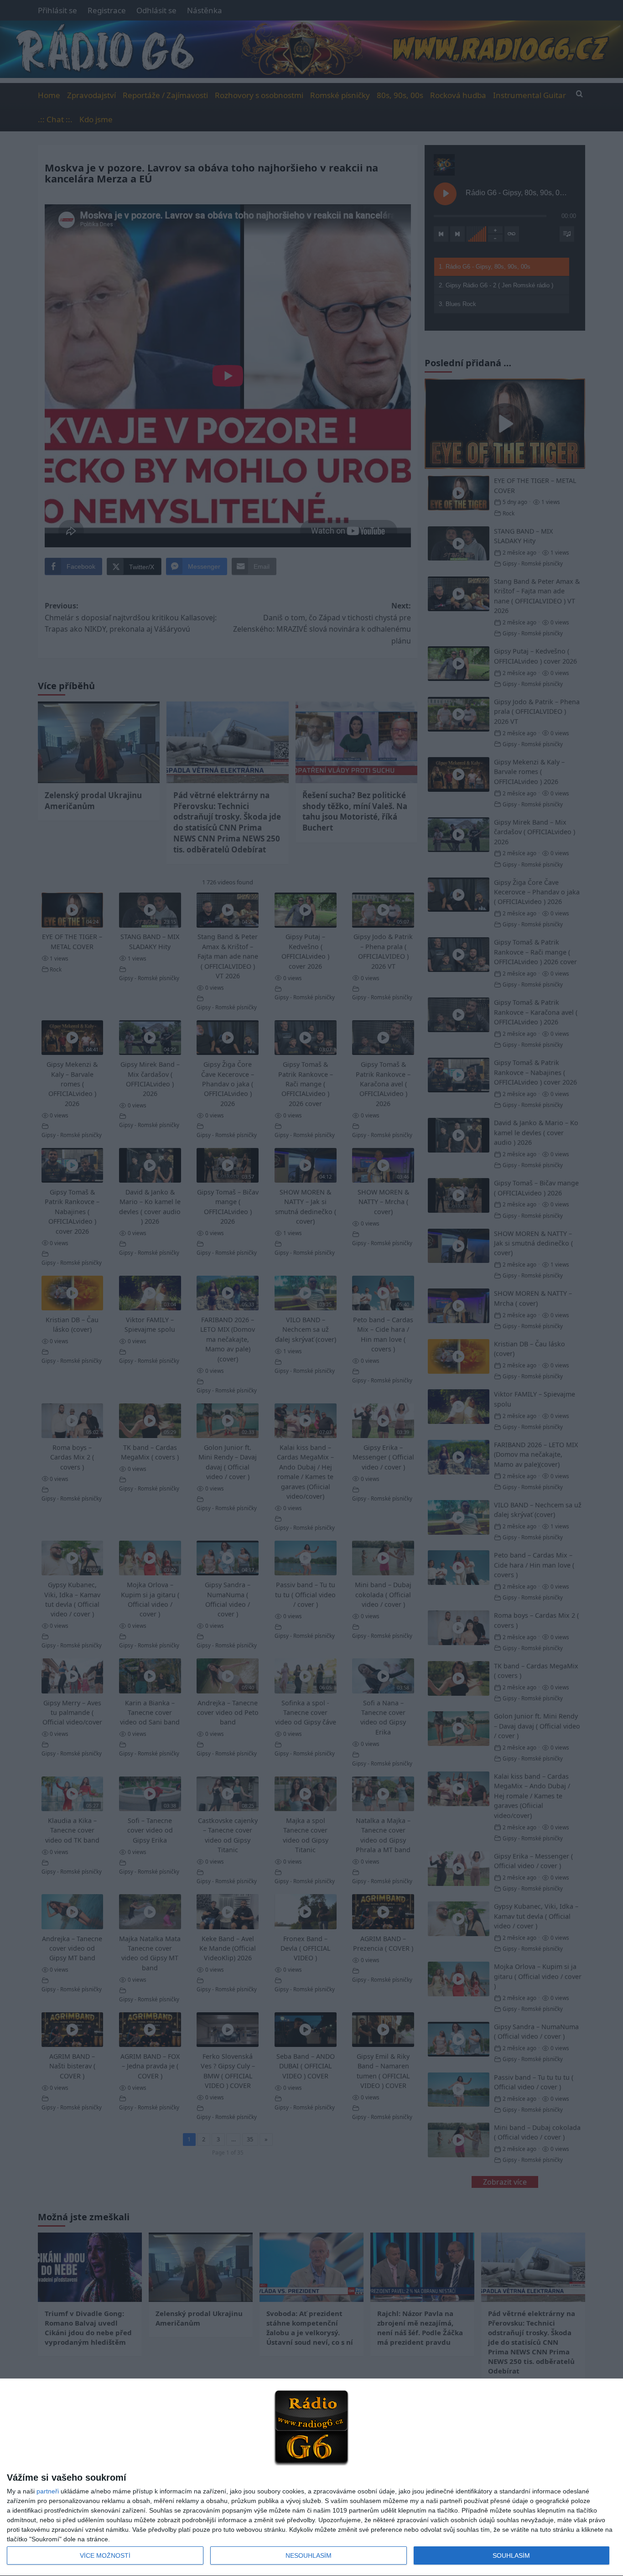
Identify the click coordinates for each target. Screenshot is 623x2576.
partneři (48, 2491)
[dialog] (311, 2477)
